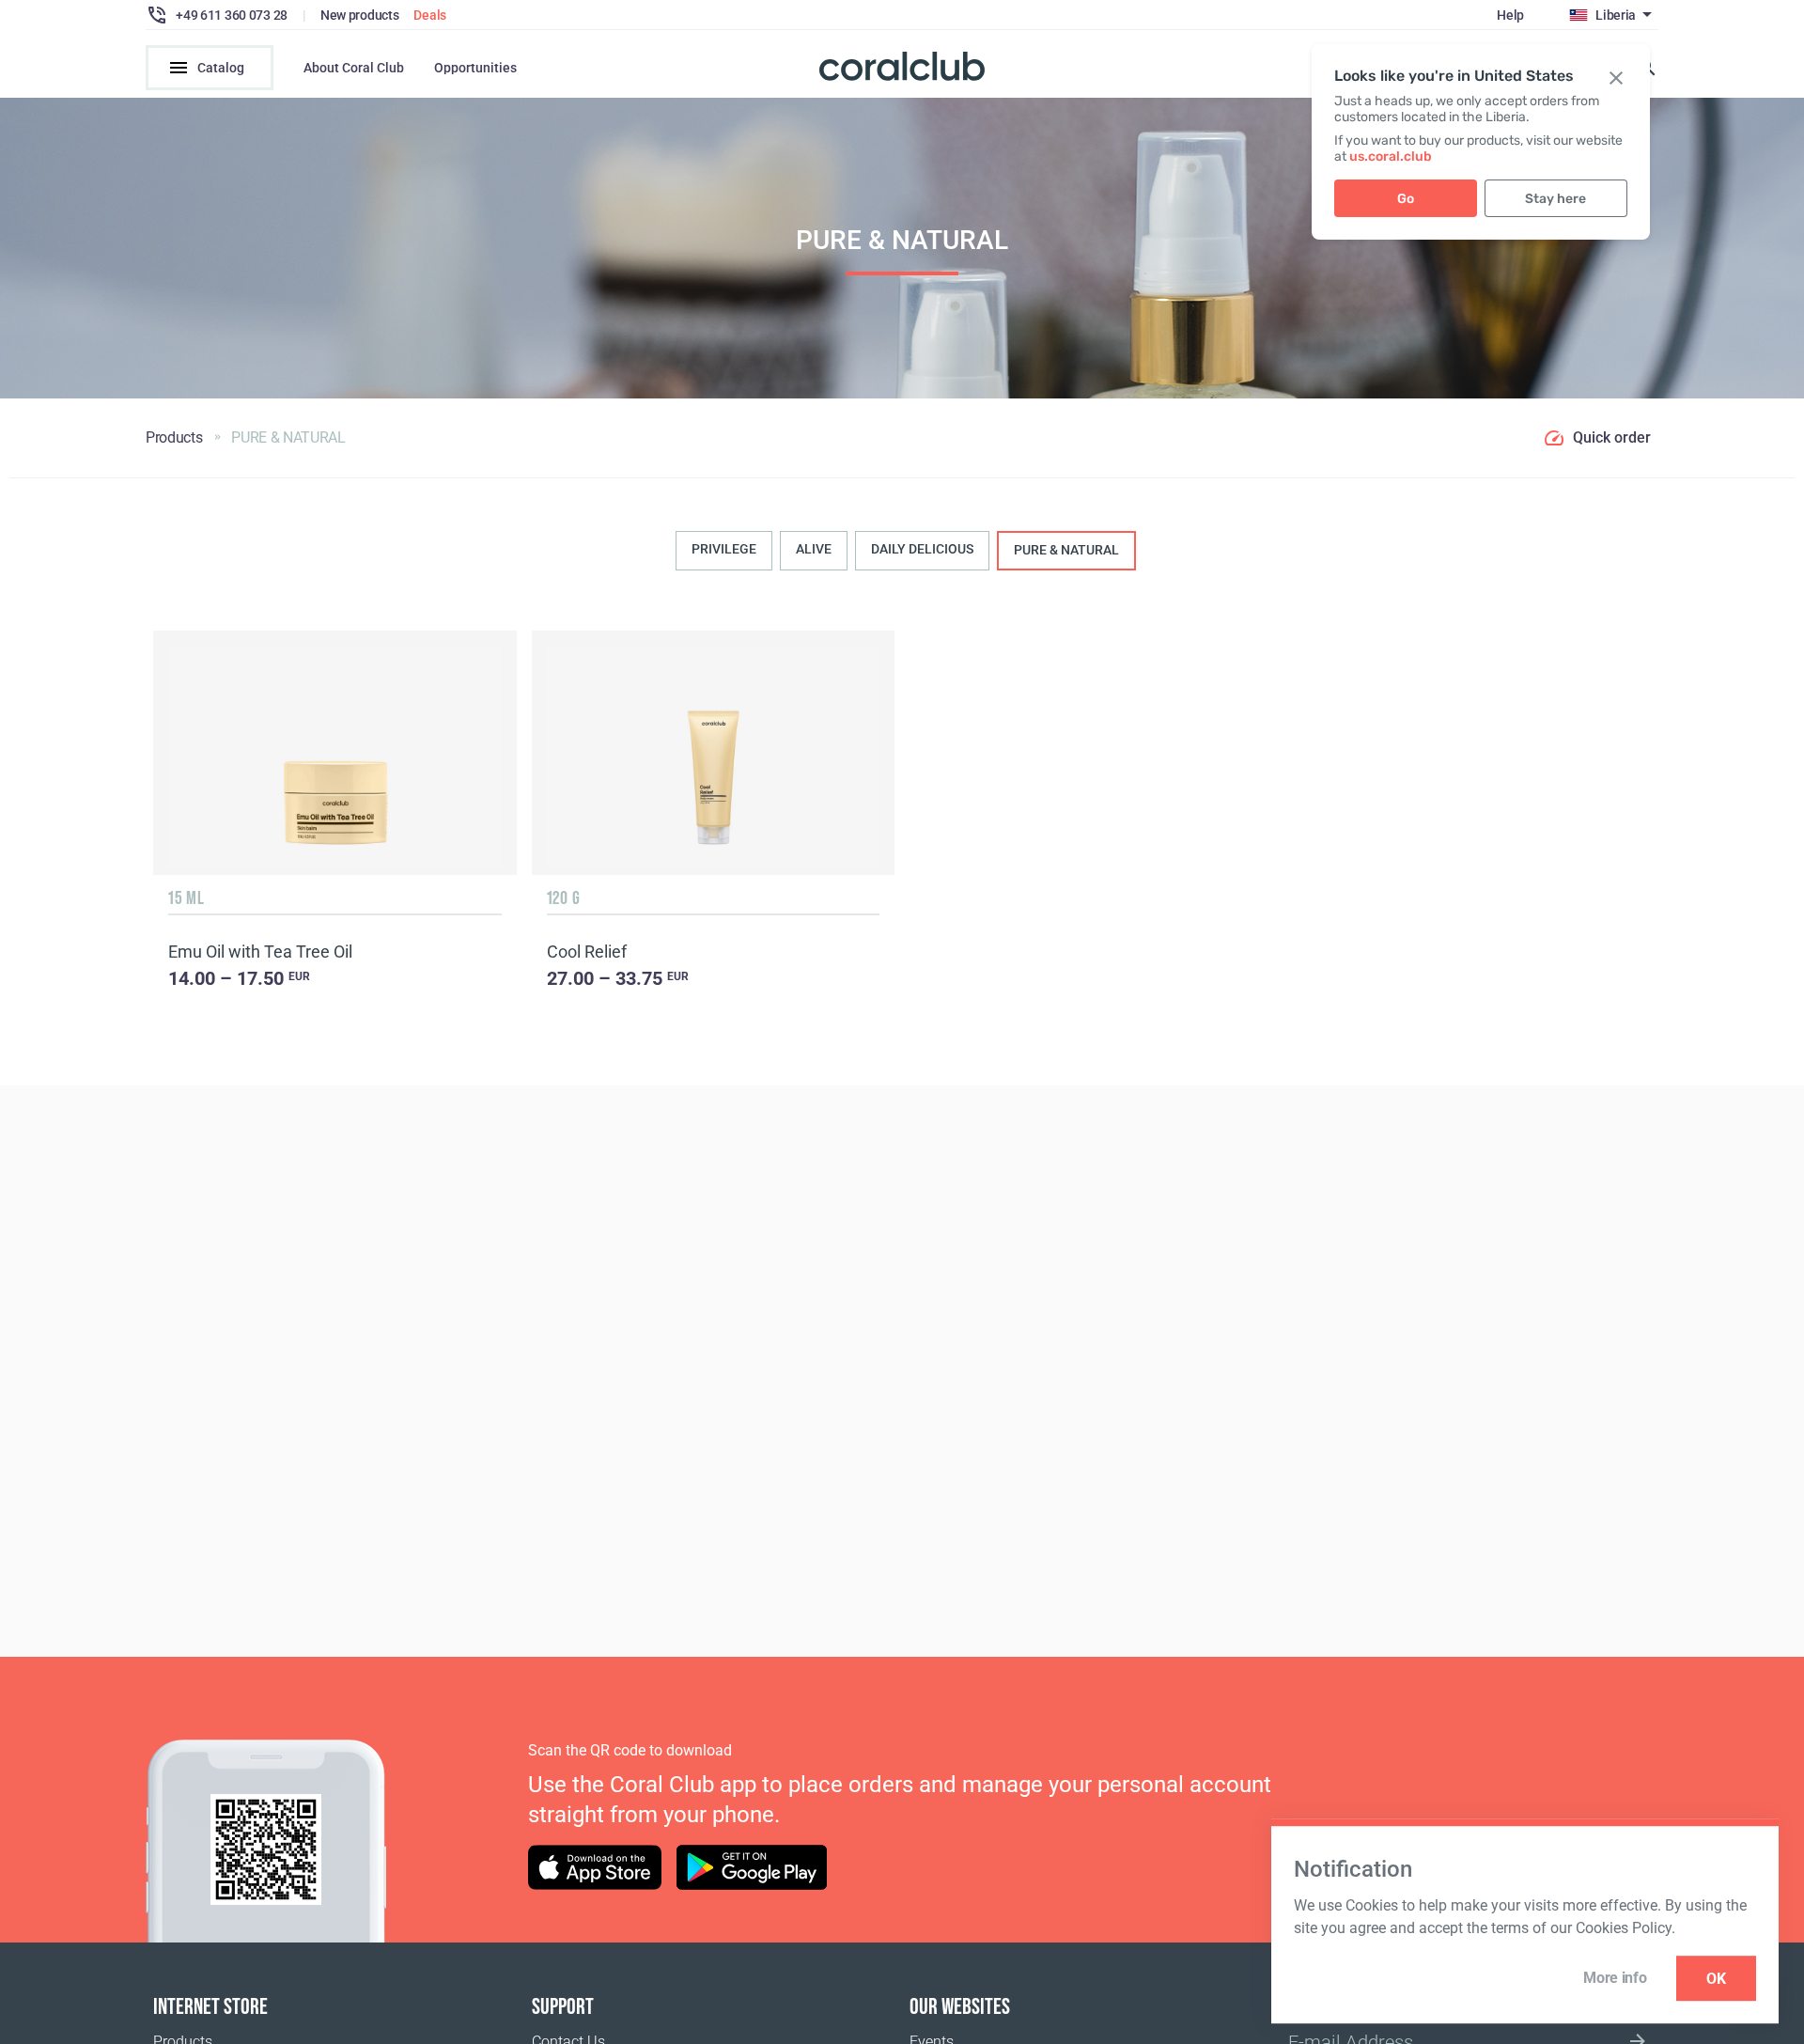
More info (1615, 1978)
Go (1406, 199)
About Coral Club (354, 68)
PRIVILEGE (724, 549)
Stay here (1555, 199)
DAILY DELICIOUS (922, 549)
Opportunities (475, 68)
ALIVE (814, 549)
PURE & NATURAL (1066, 550)
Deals (430, 15)
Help (1510, 15)
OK (1716, 1979)
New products (360, 15)
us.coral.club (1391, 156)
